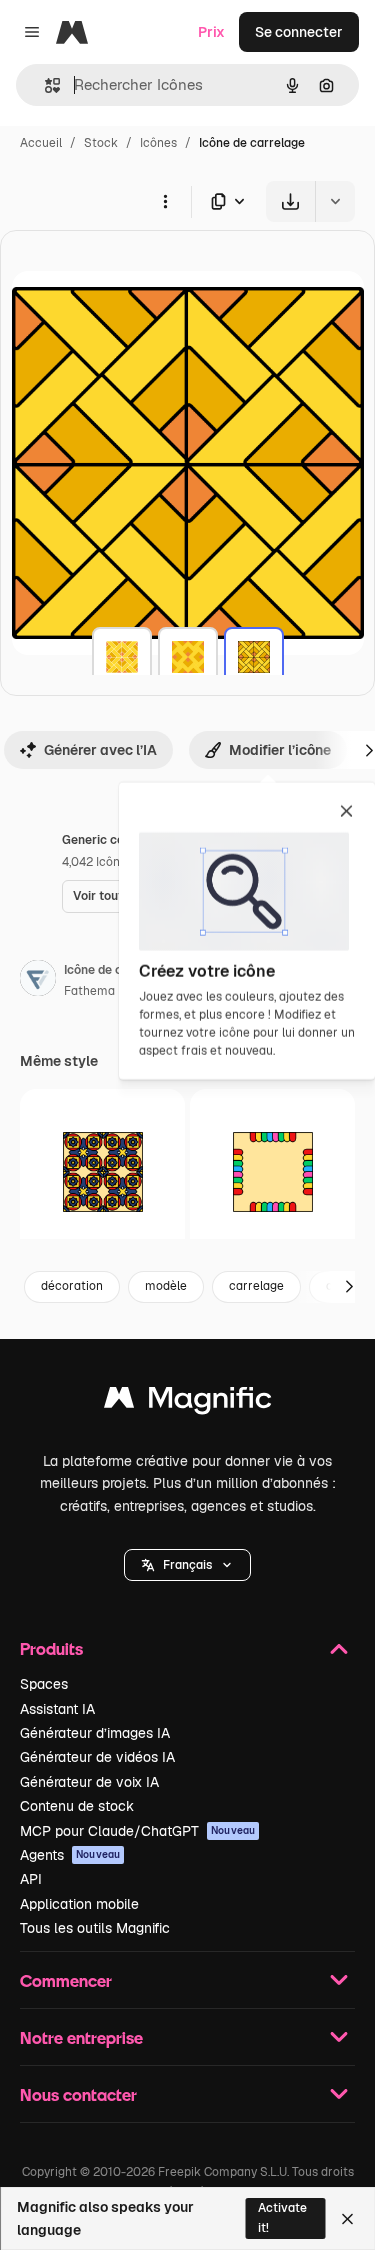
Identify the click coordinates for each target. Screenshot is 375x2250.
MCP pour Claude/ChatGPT (137, 1831)
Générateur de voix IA (89, 1782)
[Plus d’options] (165, 201)
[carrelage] (122, 657)
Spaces (44, 1684)
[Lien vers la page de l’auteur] (38, 981)
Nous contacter (78, 2094)
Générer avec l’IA (100, 750)
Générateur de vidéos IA (97, 1757)
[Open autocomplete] (44, 85)
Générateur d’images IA (95, 1733)
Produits (51, 1648)
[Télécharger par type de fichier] (229, 201)
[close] (346, 813)
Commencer (66, 1980)
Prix (211, 32)
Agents (70, 1855)
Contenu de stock (77, 1806)
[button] (187, 1565)
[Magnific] (188, 1402)
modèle (166, 1286)
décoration (72, 1286)
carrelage (256, 1286)
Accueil (41, 143)
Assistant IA (57, 1709)
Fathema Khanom (114, 991)
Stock (101, 143)
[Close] (347, 2219)
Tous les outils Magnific (95, 1928)
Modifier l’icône (280, 750)
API (31, 1879)
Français (187, 1565)
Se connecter (299, 32)
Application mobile (79, 1904)
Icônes (158, 143)
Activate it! (282, 2217)
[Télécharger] (290, 201)
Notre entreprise (81, 2037)
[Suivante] (349, 1287)
